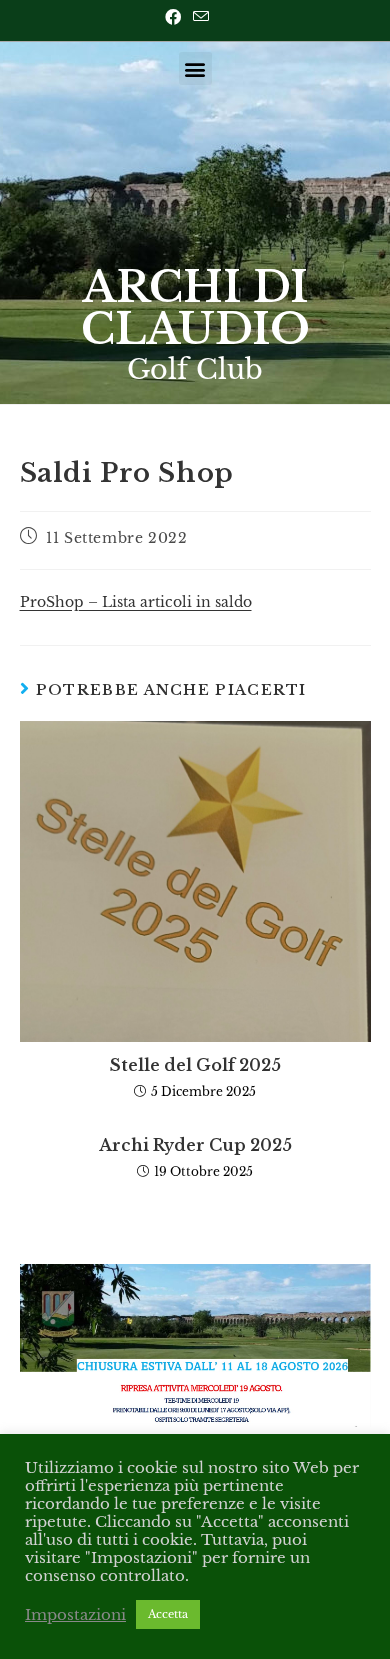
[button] (195, 68)
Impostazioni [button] (75, 1615)
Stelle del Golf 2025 (195, 1065)
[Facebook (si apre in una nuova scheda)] (176, 17)
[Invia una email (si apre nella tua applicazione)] (201, 17)
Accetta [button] (168, 1614)
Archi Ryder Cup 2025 (195, 1145)
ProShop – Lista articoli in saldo (136, 602)
